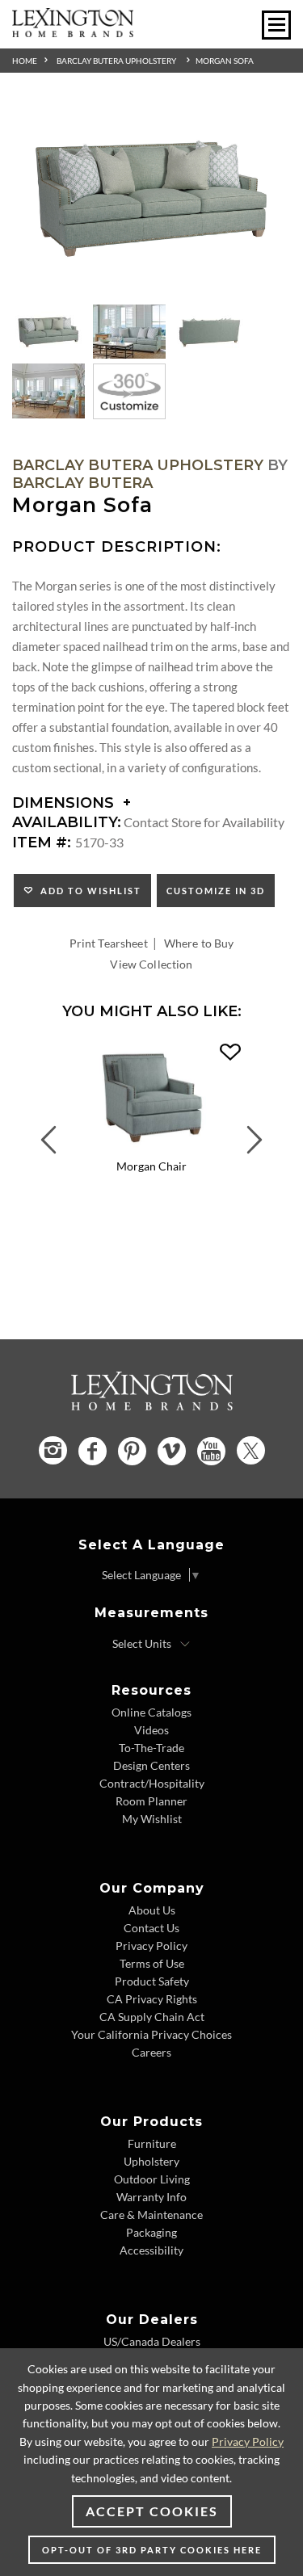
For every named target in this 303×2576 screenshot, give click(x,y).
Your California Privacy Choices (151, 2034)
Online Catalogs (151, 1712)
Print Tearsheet (109, 943)
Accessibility (151, 2250)
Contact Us (151, 1928)
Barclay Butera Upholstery (116, 61)
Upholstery (151, 2161)
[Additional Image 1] (151, 199)
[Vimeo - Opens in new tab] (172, 1451)
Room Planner (151, 1801)
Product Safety (152, 1981)
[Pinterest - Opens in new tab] (132, 1451)
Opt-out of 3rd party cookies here (152, 2550)
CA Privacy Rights (152, 1999)
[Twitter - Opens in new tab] (251, 1450)
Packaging (151, 2232)
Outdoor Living (152, 2179)
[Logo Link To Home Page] (73, 32)
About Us (152, 1910)
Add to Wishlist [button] (88, 891)
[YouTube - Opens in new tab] (211, 1451)
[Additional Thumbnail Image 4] (48, 391)
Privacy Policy (151, 1946)
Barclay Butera (82, 483)
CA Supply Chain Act (152, 2017)
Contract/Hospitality (152, 1783)
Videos (151, 1730)
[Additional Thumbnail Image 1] (48, 332)
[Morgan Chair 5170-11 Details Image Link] (151, 1147)
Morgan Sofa (225, 61)
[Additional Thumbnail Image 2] (129, 332)
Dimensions (65, 803)
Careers (151, 2052)
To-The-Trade (151, 1748)
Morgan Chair (151, 1166)
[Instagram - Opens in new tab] (53, 1450)
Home (25, 61)
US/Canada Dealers (152, 2341)
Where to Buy (199, 943)
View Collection (151, 964)
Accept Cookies (152, 2511)
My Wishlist (152, 1819)
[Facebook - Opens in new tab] (93, 1451)
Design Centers (151, 1765)
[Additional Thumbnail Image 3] (210, 332)
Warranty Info (151, 2197)
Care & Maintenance (151, 2215)
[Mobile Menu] (276, 25)
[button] (230, 1053)
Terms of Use (152, 1963)
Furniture (152, 2143)
